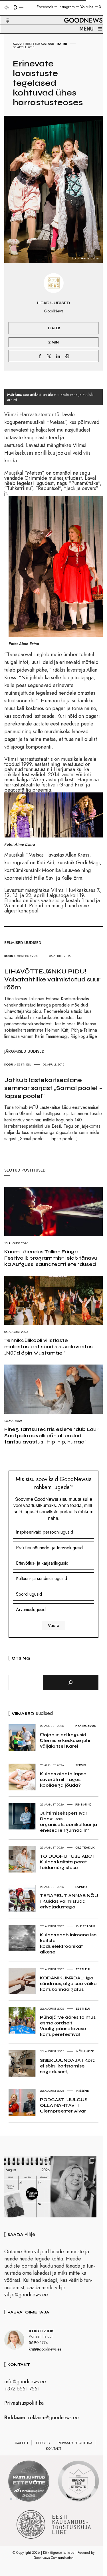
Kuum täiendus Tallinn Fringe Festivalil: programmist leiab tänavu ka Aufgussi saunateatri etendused (51, 1258)
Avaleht (22, 2443)
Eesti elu (33, 44)
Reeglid (43, 2443)
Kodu (17, 44)
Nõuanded (85, 2051)
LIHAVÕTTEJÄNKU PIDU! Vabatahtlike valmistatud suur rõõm (52, 979)
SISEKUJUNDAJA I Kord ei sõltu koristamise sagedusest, (68, 2066)
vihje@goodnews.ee (26, 2295)
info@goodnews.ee (25, 2382)
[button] (4, 14)
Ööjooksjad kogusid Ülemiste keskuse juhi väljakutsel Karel (65, 1740)
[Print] (67, 356)
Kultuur (48, 44)
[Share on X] (49, 356)
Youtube (87, 7)
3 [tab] (23, 2499)
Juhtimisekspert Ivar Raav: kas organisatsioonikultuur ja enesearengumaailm (68, 1822)
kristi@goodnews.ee (45, 2349)
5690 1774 (38, 2343)
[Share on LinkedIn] (58, 356)
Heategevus (27, 956)
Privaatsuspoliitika (24, 2403)
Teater (61, 44)
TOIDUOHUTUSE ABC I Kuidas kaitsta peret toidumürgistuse (67, 1862)
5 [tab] (34, 2499)
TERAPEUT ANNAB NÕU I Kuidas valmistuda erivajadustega (69, 1901)
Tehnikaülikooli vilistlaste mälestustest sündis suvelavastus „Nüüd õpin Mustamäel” (49, 1347)
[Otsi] (71, 1682)
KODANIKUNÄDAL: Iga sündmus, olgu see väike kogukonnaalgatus (68, 1984)
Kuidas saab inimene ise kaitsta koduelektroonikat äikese (68, 1943)
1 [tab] (11, 2499)
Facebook (45, 7)
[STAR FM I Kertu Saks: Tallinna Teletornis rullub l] (74, 2187)
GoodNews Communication (54, 2558)
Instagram (67, 7)
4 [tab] (28, 2499)
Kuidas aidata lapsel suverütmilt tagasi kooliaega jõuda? (64, 1779)
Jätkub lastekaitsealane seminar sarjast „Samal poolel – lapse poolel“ (53, 1088)
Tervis (81, 1765)
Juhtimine (83, 1804)
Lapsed (81, 1887)
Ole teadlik (85, 1847)
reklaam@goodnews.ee (53, 2418)
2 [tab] (17, 2499)
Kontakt (54, 2449)
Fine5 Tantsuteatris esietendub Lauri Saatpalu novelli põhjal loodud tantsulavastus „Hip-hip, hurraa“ (52, 1436)
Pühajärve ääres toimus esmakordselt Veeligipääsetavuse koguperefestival (68, 2026)
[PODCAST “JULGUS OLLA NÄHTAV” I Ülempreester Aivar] (27, 2187)
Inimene (82, 2091)
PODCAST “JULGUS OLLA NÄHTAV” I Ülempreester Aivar (64, 2105)
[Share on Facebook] (40, 356)
